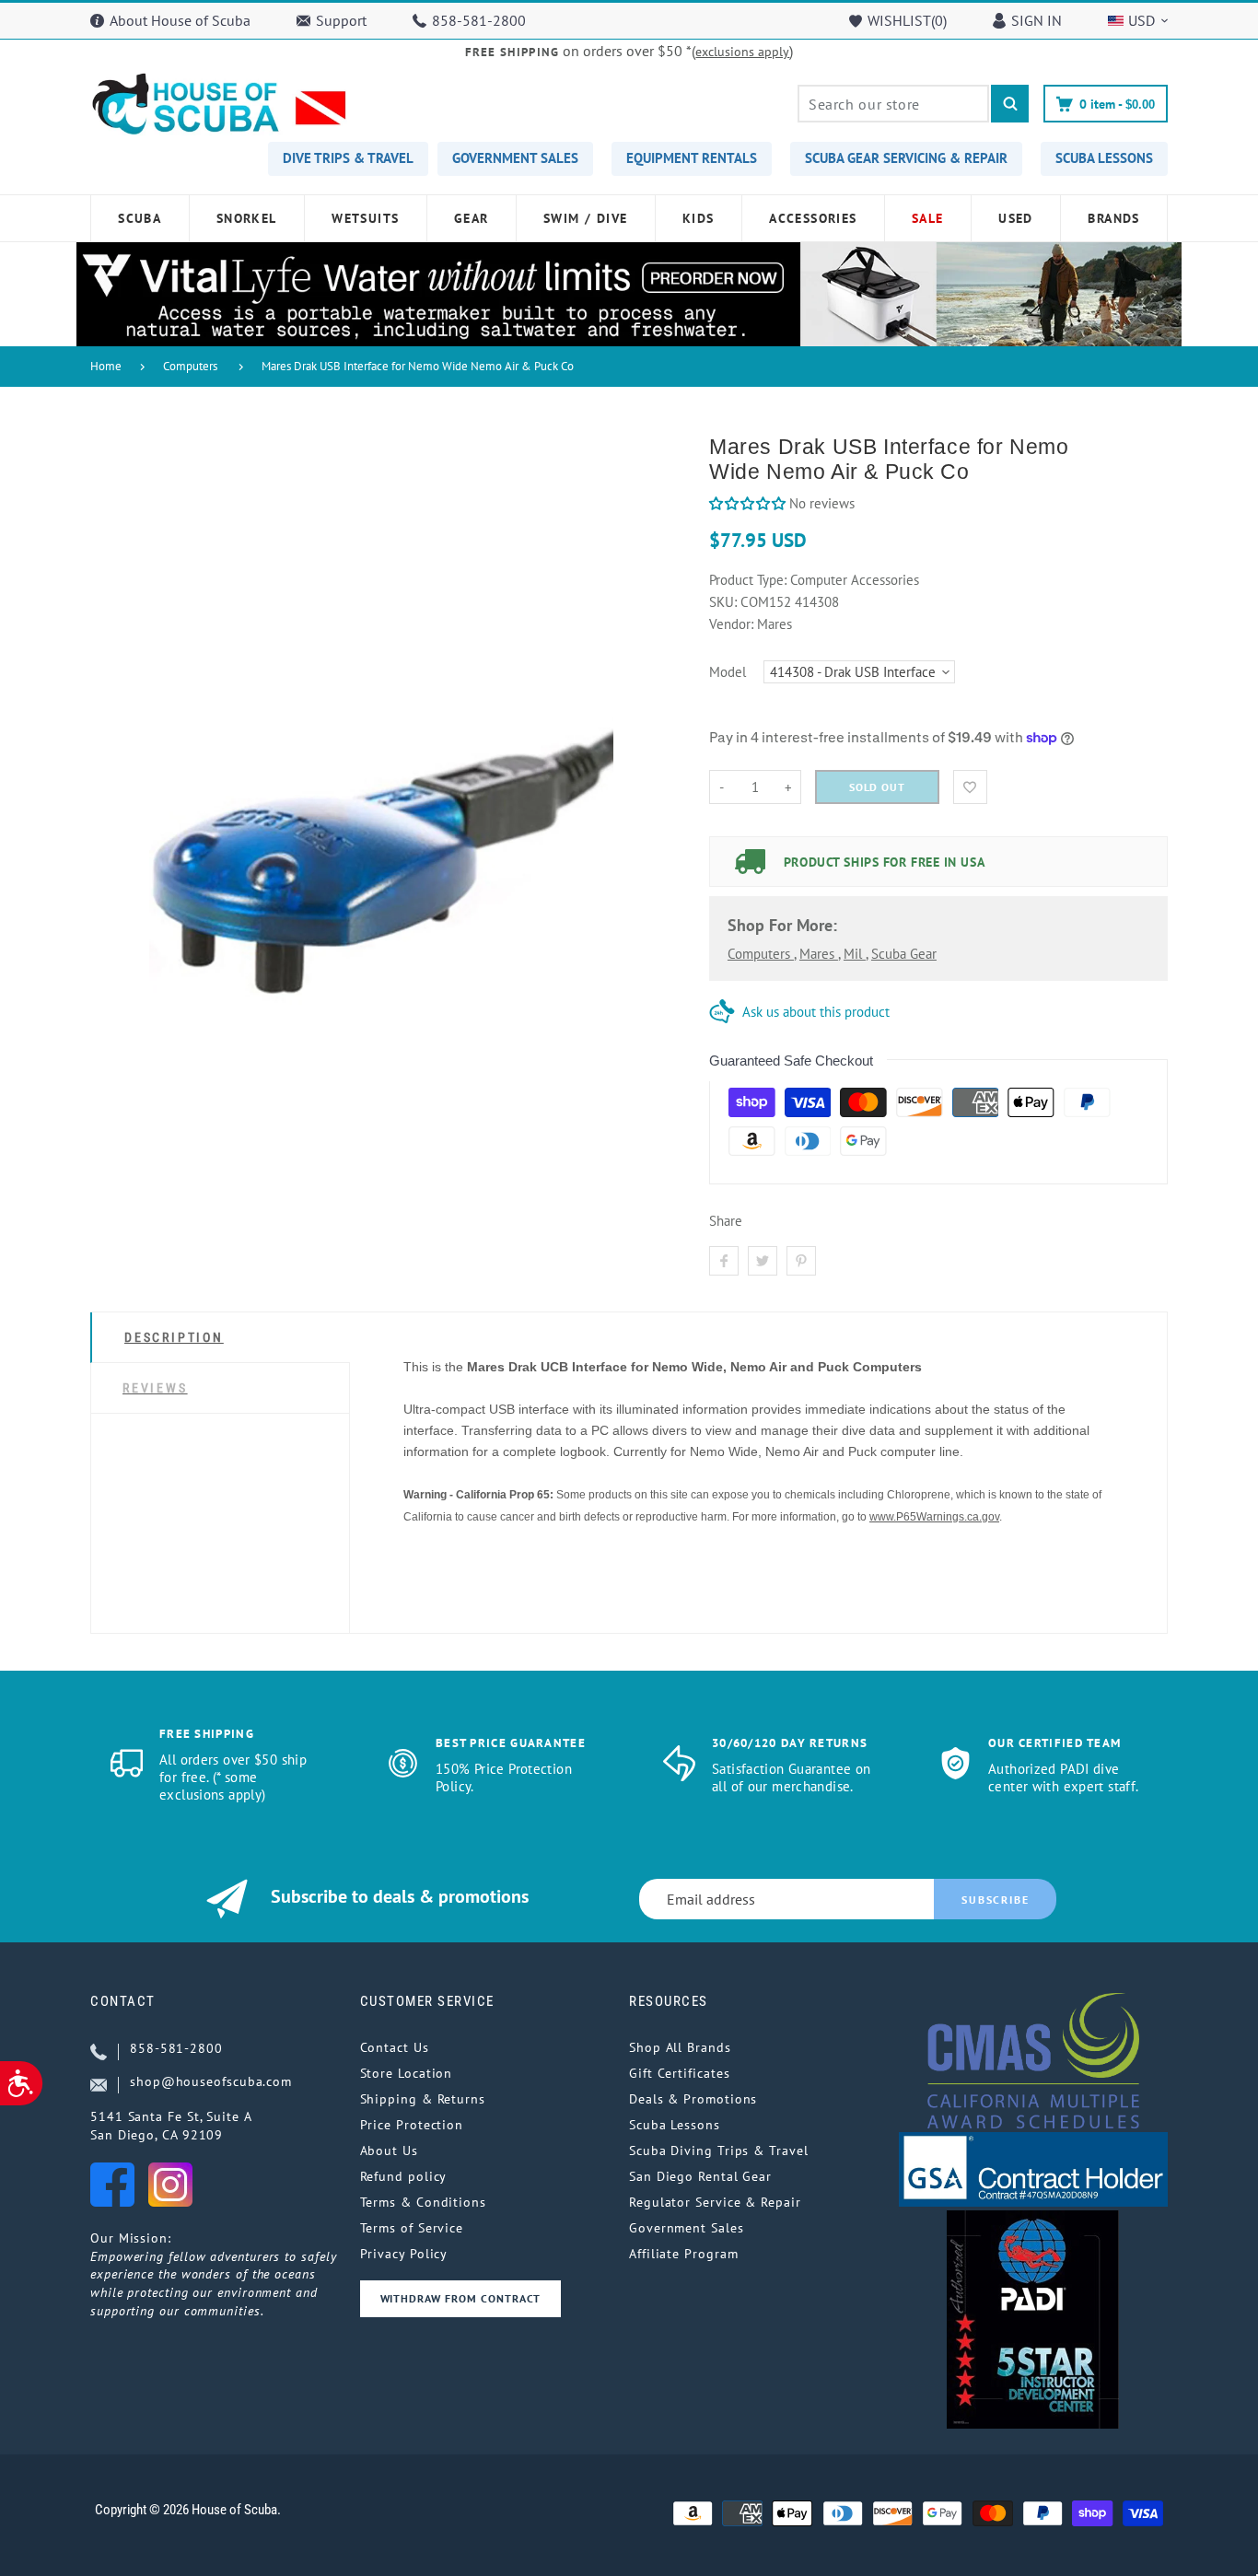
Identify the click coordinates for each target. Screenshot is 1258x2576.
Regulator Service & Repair (715, 2202)
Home (106, 366)
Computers (190, 366)
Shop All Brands (680, 2047)
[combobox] (893, 104)
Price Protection (412, 2125)
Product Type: (748, 580)
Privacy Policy (404, 2254)
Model (728, 672)
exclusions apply (742, 52)
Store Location (407, 2073)
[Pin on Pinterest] (801, 1261)
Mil (855, 954)
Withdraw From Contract (460, 2298)
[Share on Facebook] (724, 1261)
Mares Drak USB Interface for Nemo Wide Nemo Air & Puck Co (418, 366)
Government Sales (687, 2228)
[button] (747, 503)
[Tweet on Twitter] (763, 1261)
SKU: (725, 602)
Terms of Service (412, 2228)
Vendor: (731, 624)
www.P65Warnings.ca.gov (934, 1517)
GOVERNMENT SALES (515, 158)
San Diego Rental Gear (700, 2176)
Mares (819, 954)
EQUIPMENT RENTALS (692, 158)
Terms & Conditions (423, 2202)
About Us (389, 2151)
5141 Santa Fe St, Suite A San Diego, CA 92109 (171, 2126)
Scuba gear (904, 954)
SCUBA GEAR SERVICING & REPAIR (906, 158)
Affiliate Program (683, 2254)
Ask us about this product (816, 1012)
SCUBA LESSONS (1104, 158)
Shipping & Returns (423, 2099)
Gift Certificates (679, 2073)
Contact (123, 2001)
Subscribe (995, 1900)
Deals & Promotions (693, 2099)
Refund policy (404, 2176)
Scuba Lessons (675, 2125)
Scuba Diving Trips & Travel (719, 2151)
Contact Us (395, 2047)
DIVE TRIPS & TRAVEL (348, 158)
